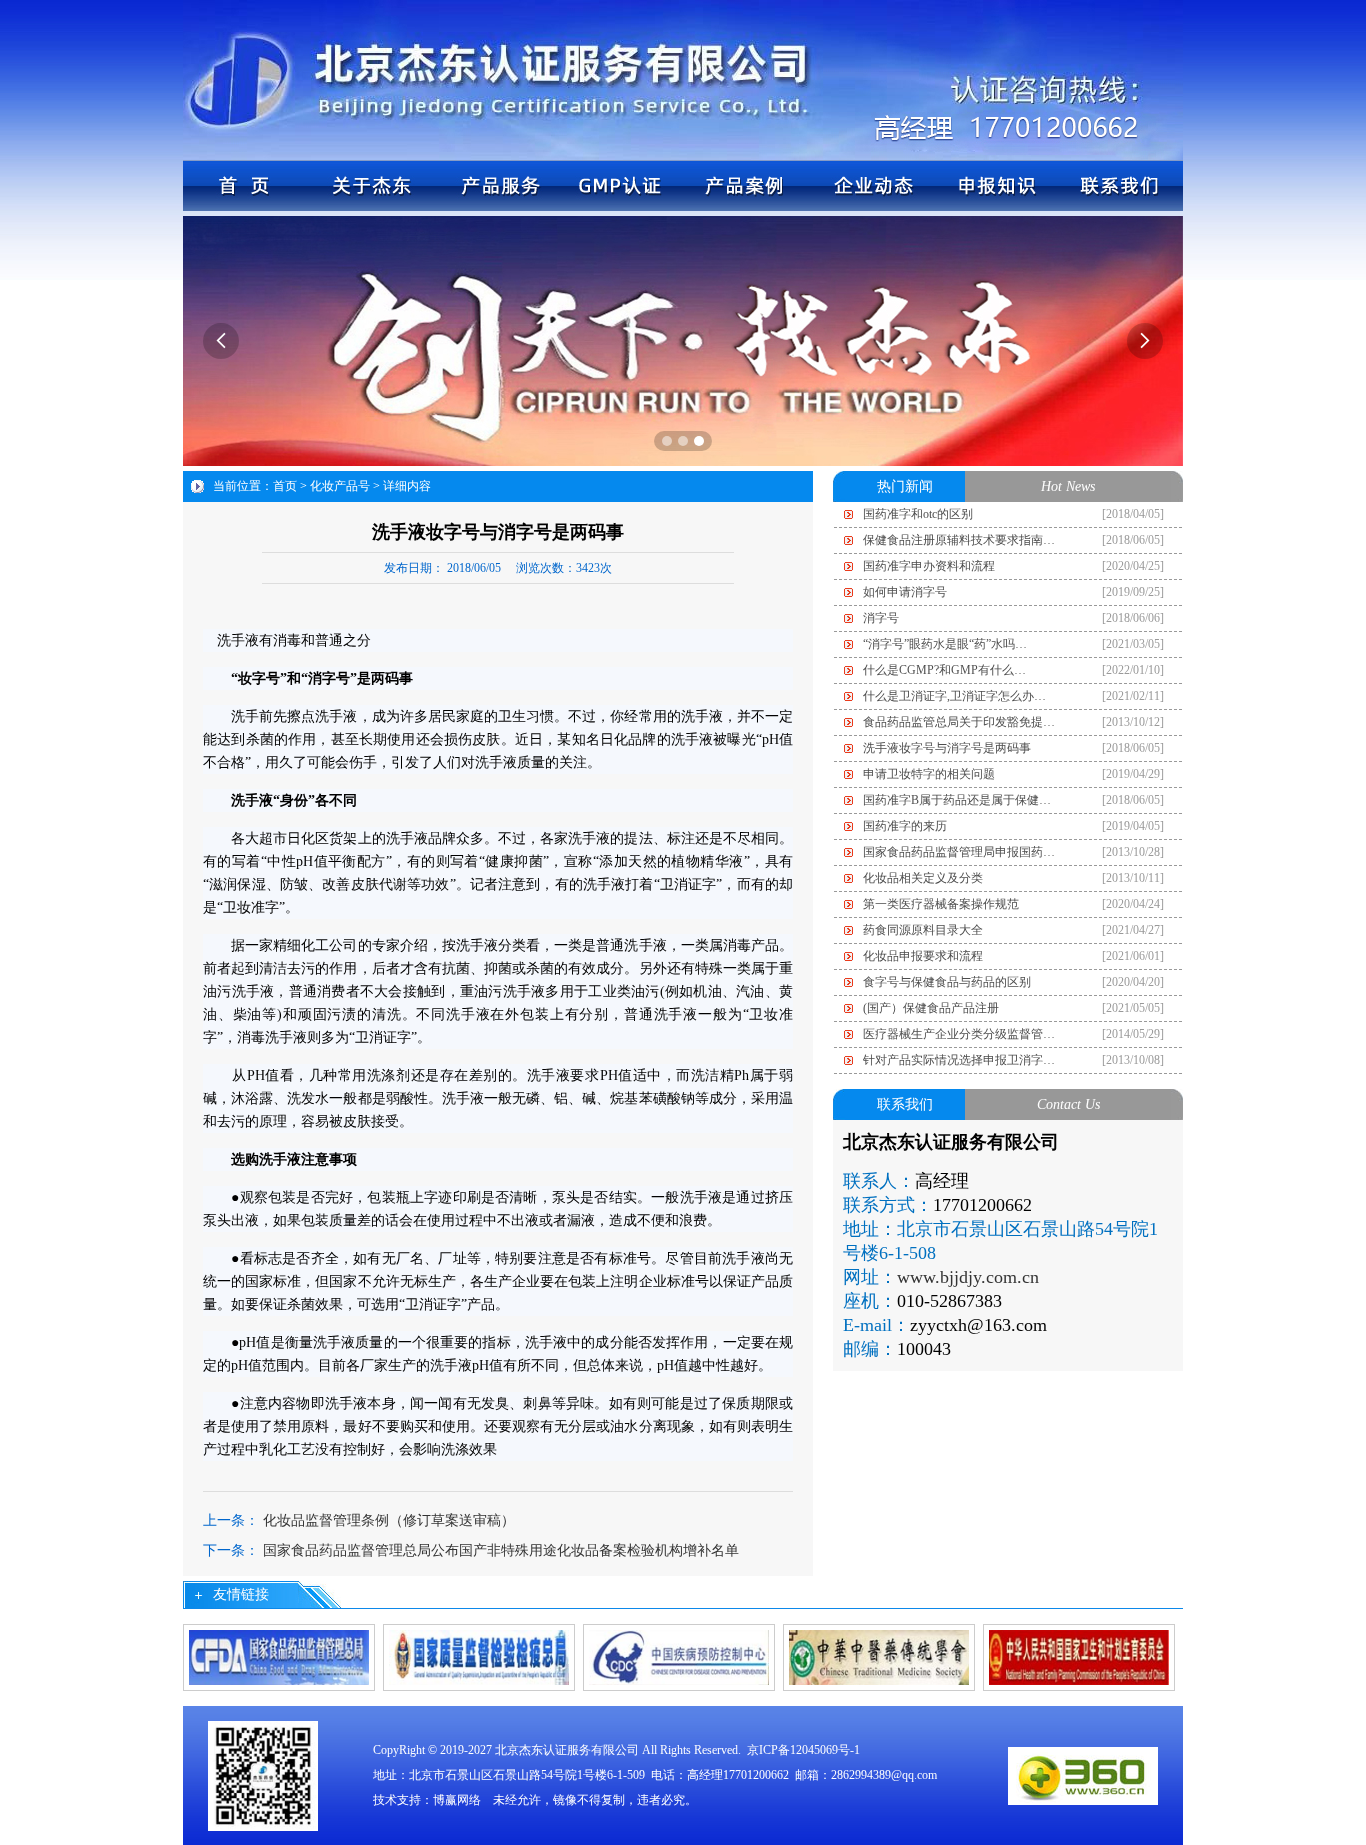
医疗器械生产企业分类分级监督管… (959, 1034)
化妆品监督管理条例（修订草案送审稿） (389, 1520)
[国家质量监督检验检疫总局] (479, 1656)
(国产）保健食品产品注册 (931, 1008)
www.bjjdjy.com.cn (968, 1277)
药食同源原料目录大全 (923, 930)
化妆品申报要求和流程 (923, 956)
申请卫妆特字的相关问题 (929, 774)
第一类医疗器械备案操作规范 (941, 904)
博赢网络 (457, 1800)
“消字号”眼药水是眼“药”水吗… (945, 644)
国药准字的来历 (905, 826)
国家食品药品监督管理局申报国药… (959, 852)
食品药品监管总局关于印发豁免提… (959, 722)
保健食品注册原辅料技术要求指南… (959, 540)
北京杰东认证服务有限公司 (567, 1750)
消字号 (881, 618)
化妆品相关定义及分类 (923, 878)
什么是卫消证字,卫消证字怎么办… (954, 696)
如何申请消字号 (905, 592)
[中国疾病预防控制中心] (679, 1656)
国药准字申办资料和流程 (929, 566)
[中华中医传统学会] (879, 1656)
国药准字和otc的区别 (918, 514)
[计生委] (1079, 1656)
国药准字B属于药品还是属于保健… (957, 800)
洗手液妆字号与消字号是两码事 (947, 748)
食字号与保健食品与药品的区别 (947, 982)
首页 (285, 486)
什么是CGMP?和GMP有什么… (944, 670)
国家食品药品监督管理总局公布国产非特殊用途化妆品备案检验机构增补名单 (501, 1550)
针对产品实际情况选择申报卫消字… (959, 1060)
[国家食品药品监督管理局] (279, 1656)
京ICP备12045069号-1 (803, 1750)
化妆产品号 (340, 486)
